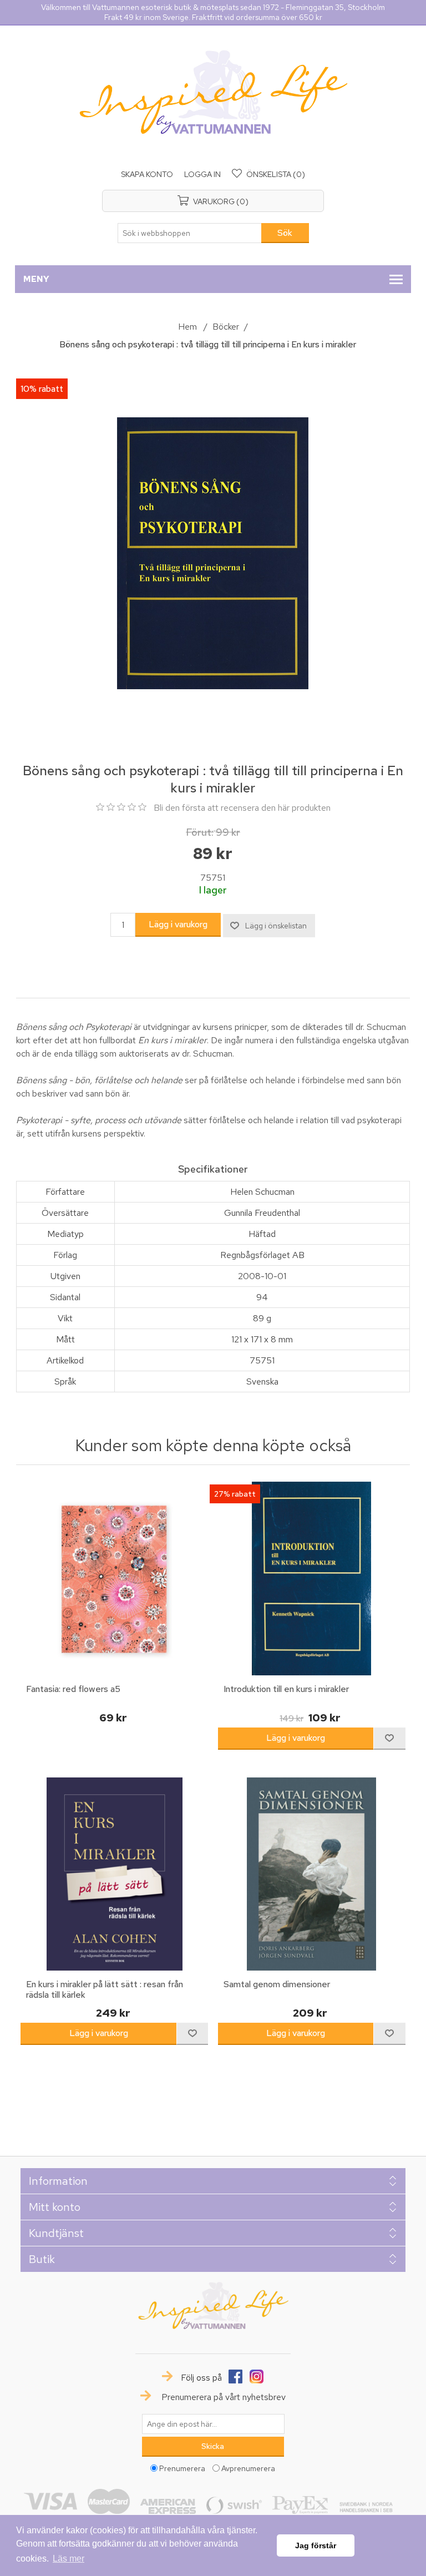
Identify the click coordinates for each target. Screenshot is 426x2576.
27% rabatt (235, 1494)
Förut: (200, 832)
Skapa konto (147, 174)
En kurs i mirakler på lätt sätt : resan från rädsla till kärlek (105, 1989)
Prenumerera (182, 2468)
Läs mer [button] (69, 2559)
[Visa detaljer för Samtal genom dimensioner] (312, 1874)
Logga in (202, 174)
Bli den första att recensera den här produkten (242, 808)
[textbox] (190, 233)
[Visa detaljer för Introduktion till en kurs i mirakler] (312, 1578)
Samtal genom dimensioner (277, 1984)
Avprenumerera (248, 2468)
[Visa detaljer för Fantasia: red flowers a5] (114, 1578)
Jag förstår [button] (316, 2545)
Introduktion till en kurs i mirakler (286, 1689)
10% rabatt (42, 389)
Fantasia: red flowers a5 (73, 1689)
